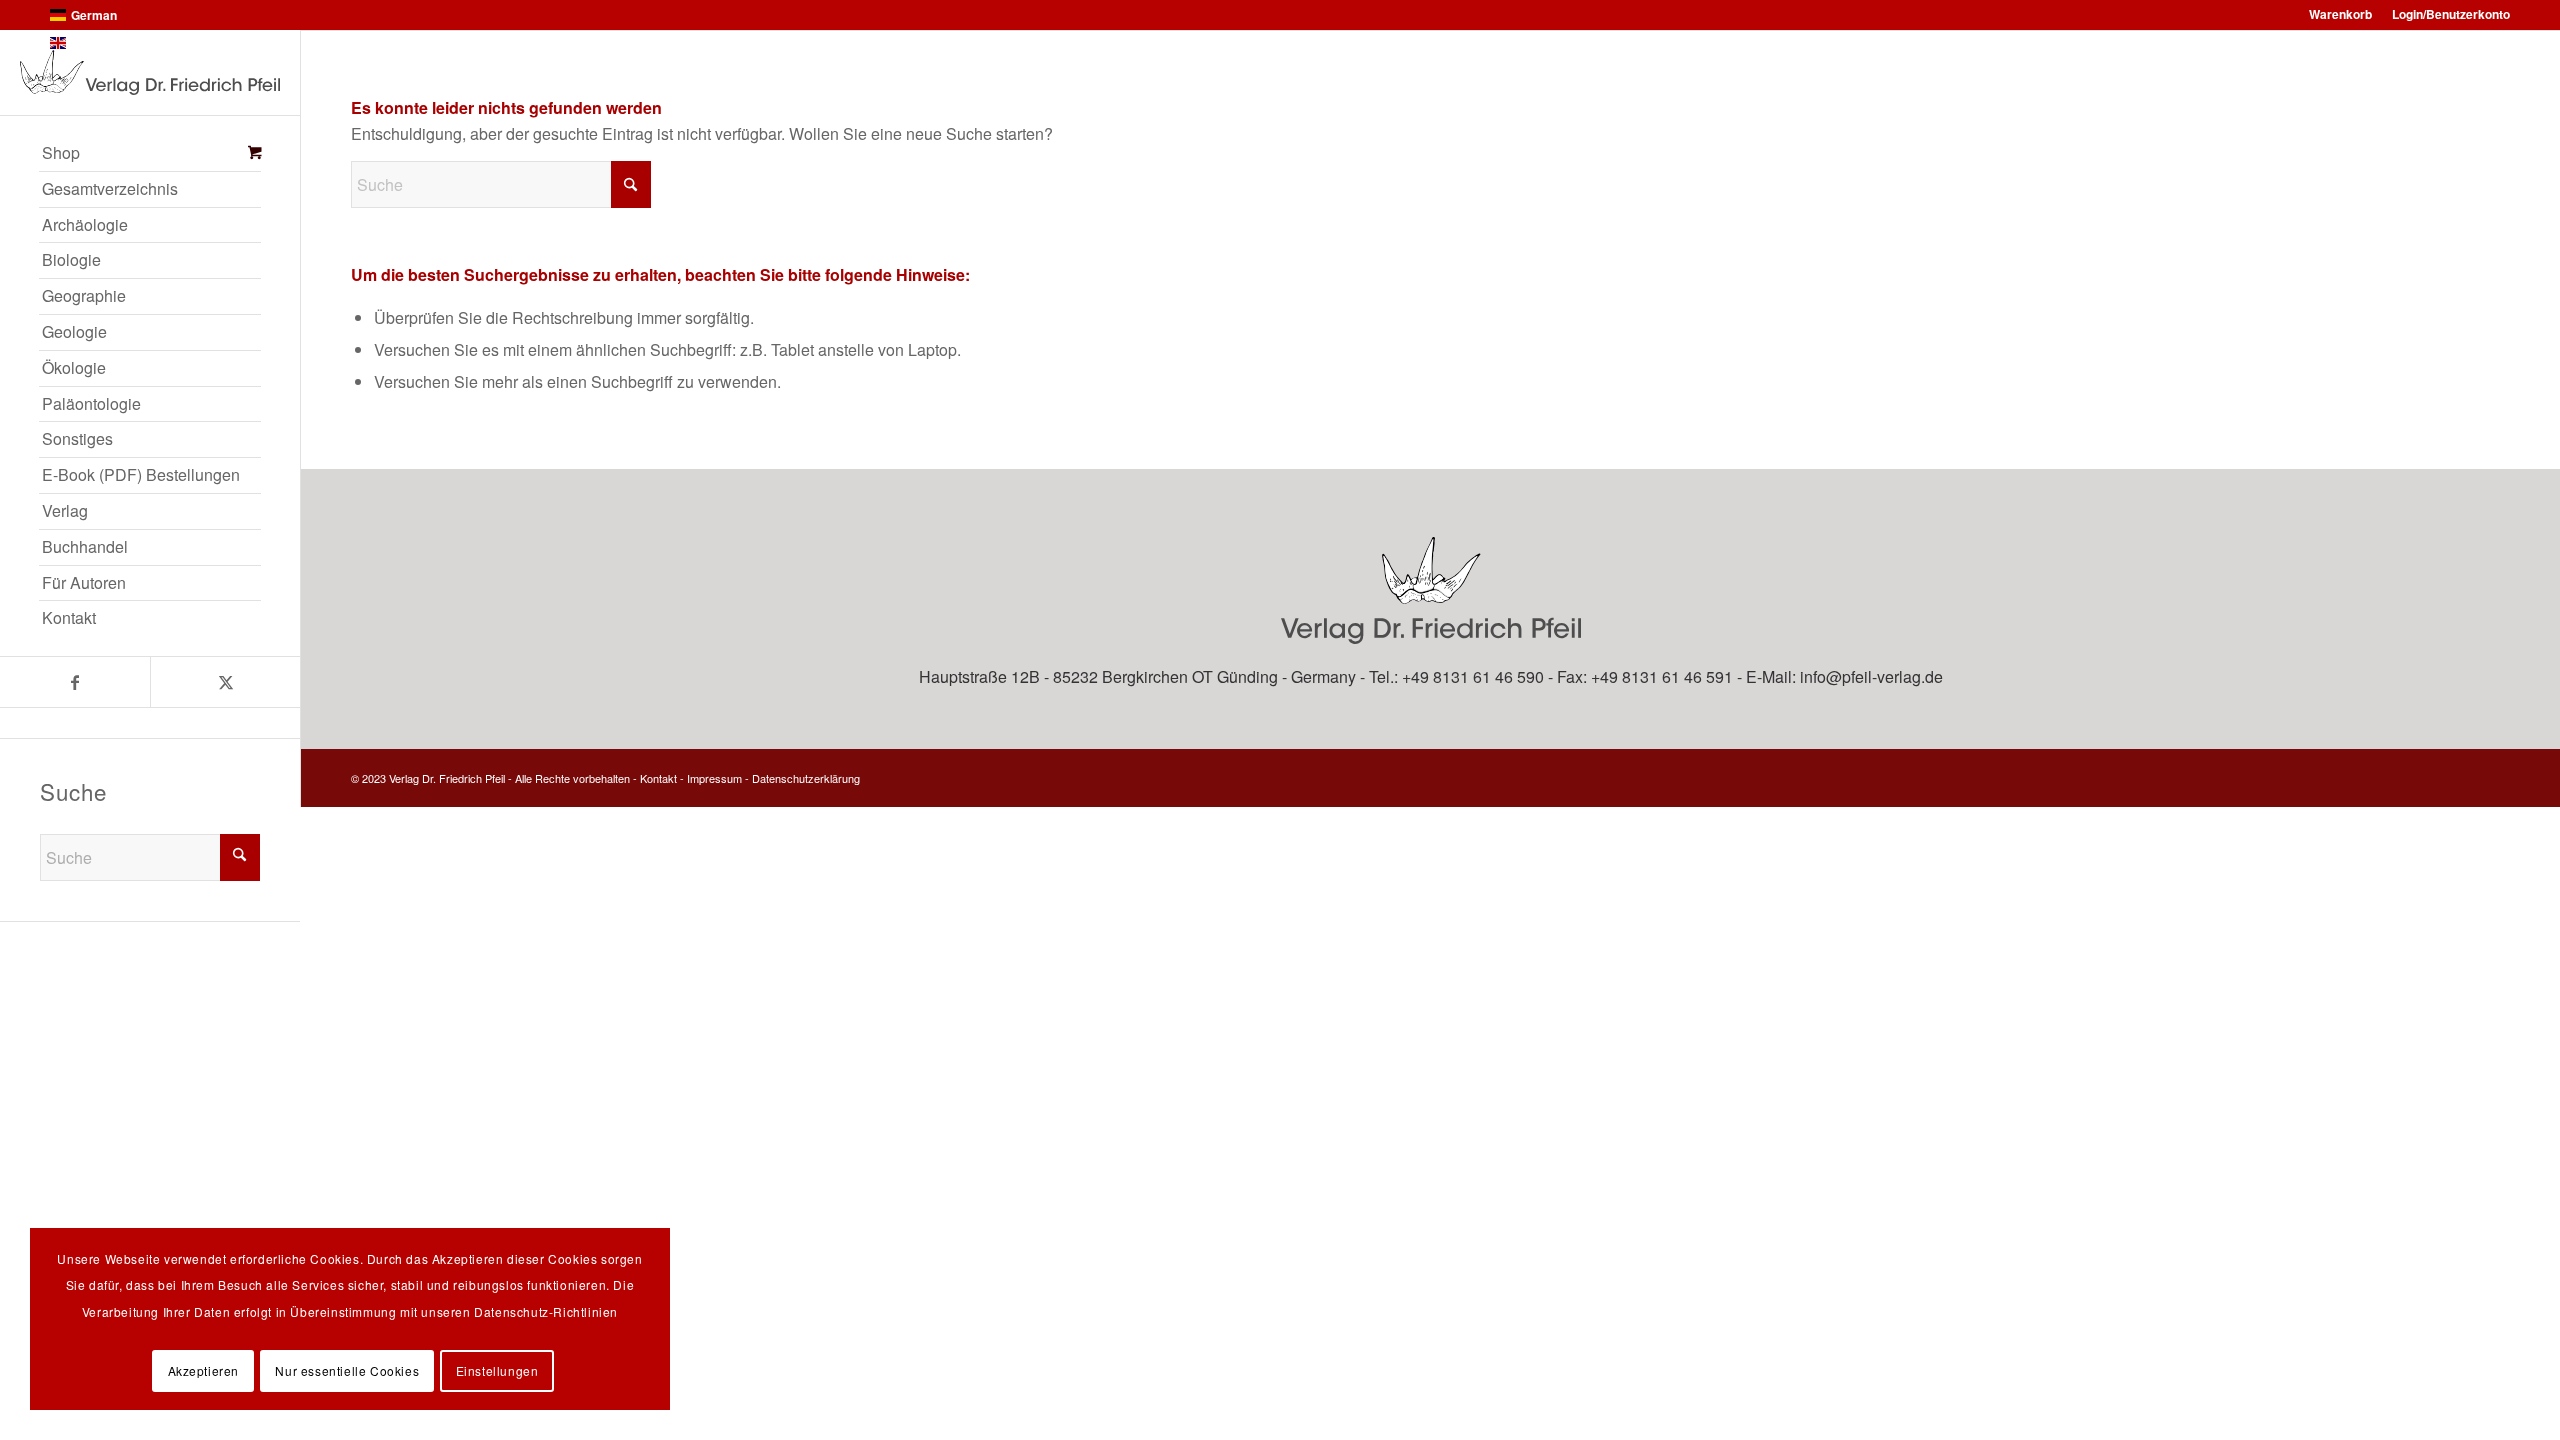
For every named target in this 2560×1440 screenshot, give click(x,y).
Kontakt (658, 778)
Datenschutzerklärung (806, 778)
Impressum (714, 778)
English (92, 43)
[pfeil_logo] (150, 72)
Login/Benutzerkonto (2451, 14)
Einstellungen (497, 1370)
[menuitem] (150, 154)
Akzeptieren (204, 1370)
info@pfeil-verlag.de (1871, 676)
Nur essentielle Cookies (347, 1370)
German (94, 15)
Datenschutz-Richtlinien (546, 1311)
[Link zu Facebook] (75, 682)
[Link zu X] (225, 682)
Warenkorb (2340, 14)
